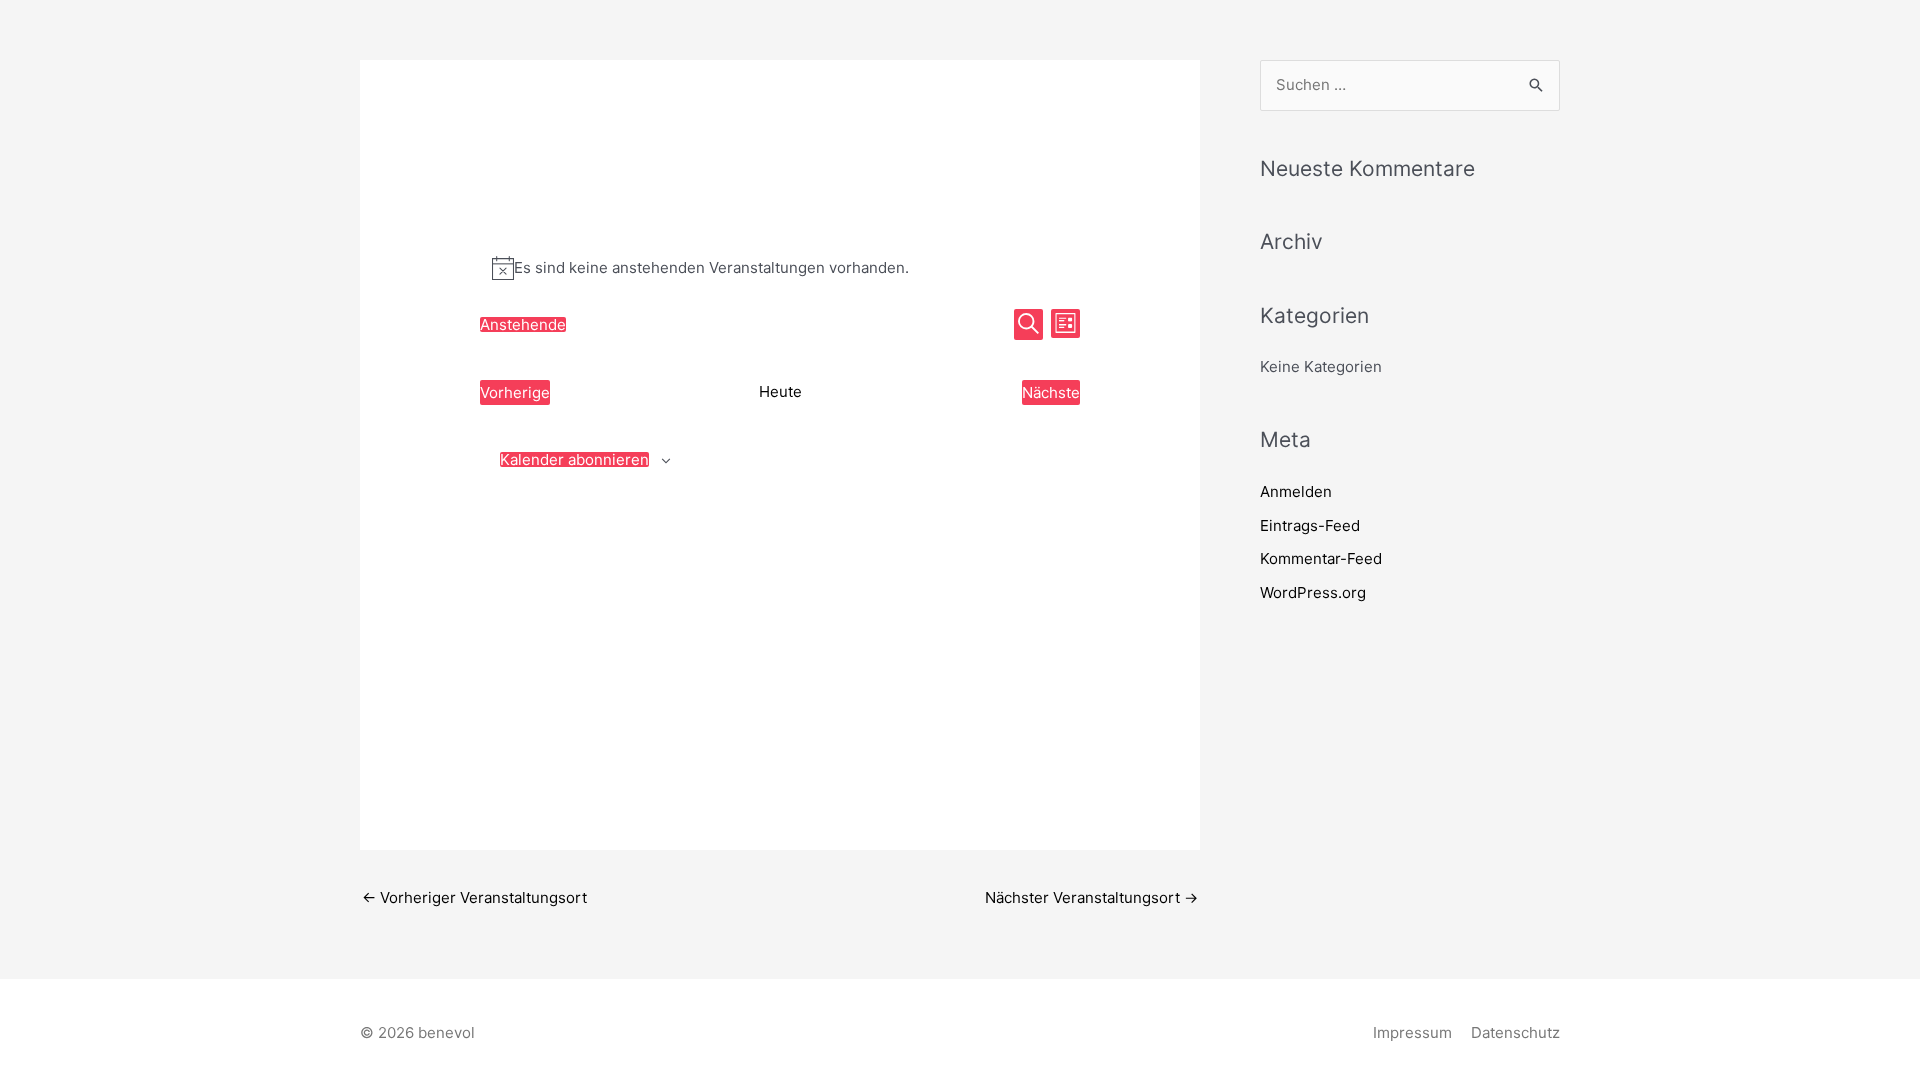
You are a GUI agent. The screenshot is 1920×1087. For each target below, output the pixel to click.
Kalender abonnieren (574, 459)
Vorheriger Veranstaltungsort (474, 897)
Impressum (1412, 1032)
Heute (780, 391)
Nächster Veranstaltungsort (1091, 897)
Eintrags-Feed (1310, 525)
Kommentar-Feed (1321, 558)
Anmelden (1296, 491)
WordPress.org (1313, 592)
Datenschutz (1515, 1032)
